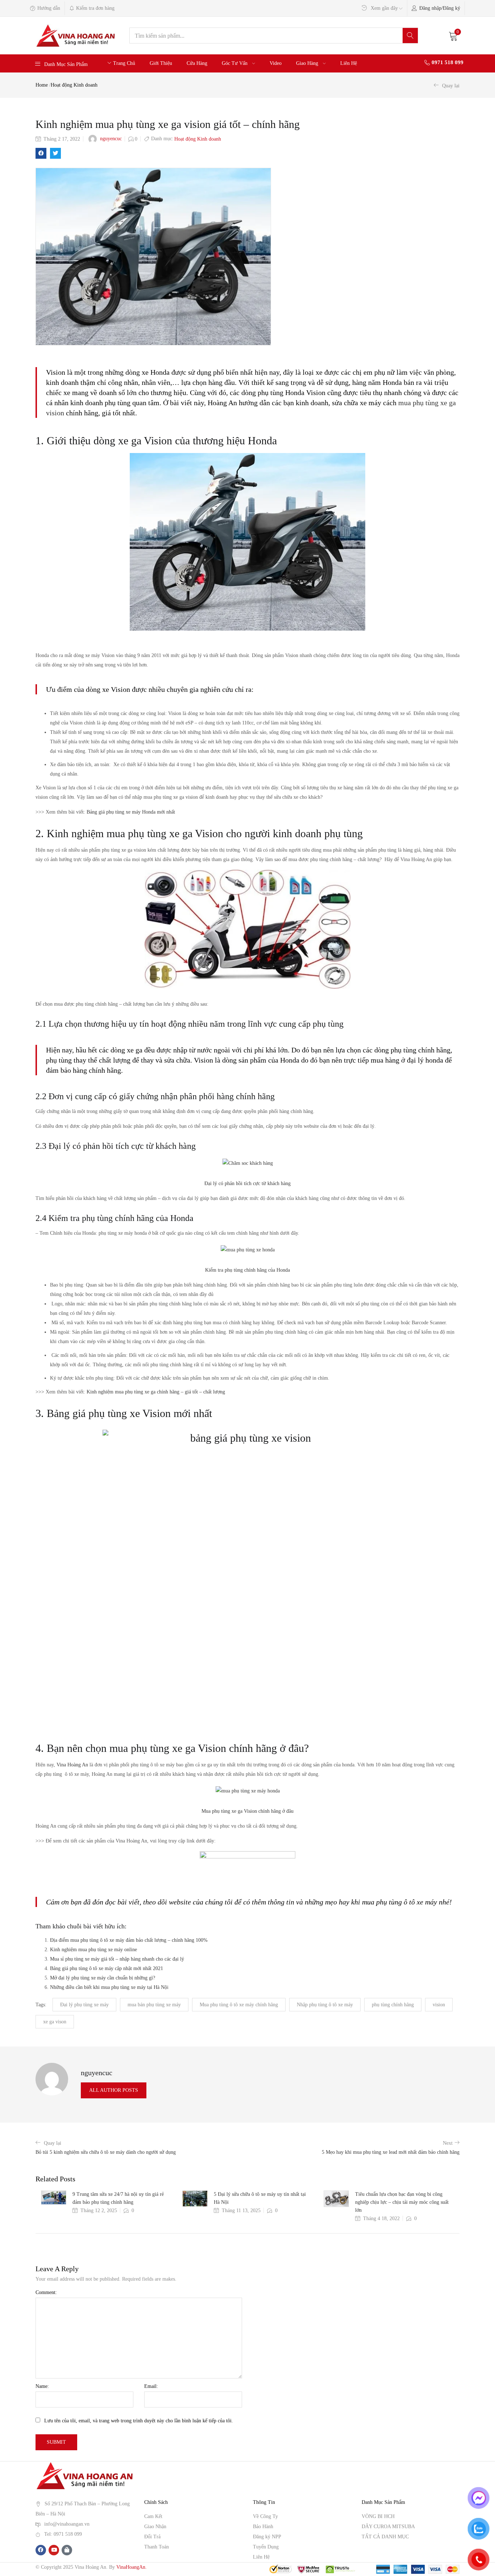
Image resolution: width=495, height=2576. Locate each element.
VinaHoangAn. (132, 2567)
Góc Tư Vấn (235, 63)
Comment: (46, 2292)
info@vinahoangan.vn (67, 2524)
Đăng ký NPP (267, 2537)
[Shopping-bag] (67, 2550)
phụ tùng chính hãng (393, 2005)
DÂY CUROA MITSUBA (388, 2527)
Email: (151, 2386)
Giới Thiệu (161, 63)
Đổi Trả (152, 2537)
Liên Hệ (349, 63)
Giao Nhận (155, 2527)
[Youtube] (54, 2550)
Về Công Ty (265, 2516)
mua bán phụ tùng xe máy (154, 2005)
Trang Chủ (124, 63)
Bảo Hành (263, 2527)
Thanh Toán (157, 2547)
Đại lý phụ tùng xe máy (84, 2005)
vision (439, 2005)
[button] (453, 36)
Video (276, 63)
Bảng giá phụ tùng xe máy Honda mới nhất (131, 812)
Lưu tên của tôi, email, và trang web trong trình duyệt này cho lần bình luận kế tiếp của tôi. (139, 2421)
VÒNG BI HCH (378, 2516)
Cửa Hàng (197, 63)
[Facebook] (41, 2550)
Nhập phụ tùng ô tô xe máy (325, 2005)
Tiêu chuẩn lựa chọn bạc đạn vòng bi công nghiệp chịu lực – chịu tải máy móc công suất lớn (402, 2202)
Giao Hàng (308, 63)
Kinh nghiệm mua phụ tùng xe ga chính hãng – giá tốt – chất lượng (156, 1392)
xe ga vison (55, 2022)
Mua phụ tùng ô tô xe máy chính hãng (239, 2005)
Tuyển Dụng (266, 2547)
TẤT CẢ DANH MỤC (385, 2537)
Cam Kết (153, 2516)
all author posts (114, 2090)
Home (42, 85)
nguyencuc (111, 139)
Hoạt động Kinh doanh (74, 85)
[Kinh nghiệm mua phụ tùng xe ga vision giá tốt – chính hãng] (41, 153)
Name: (42, 2386)
